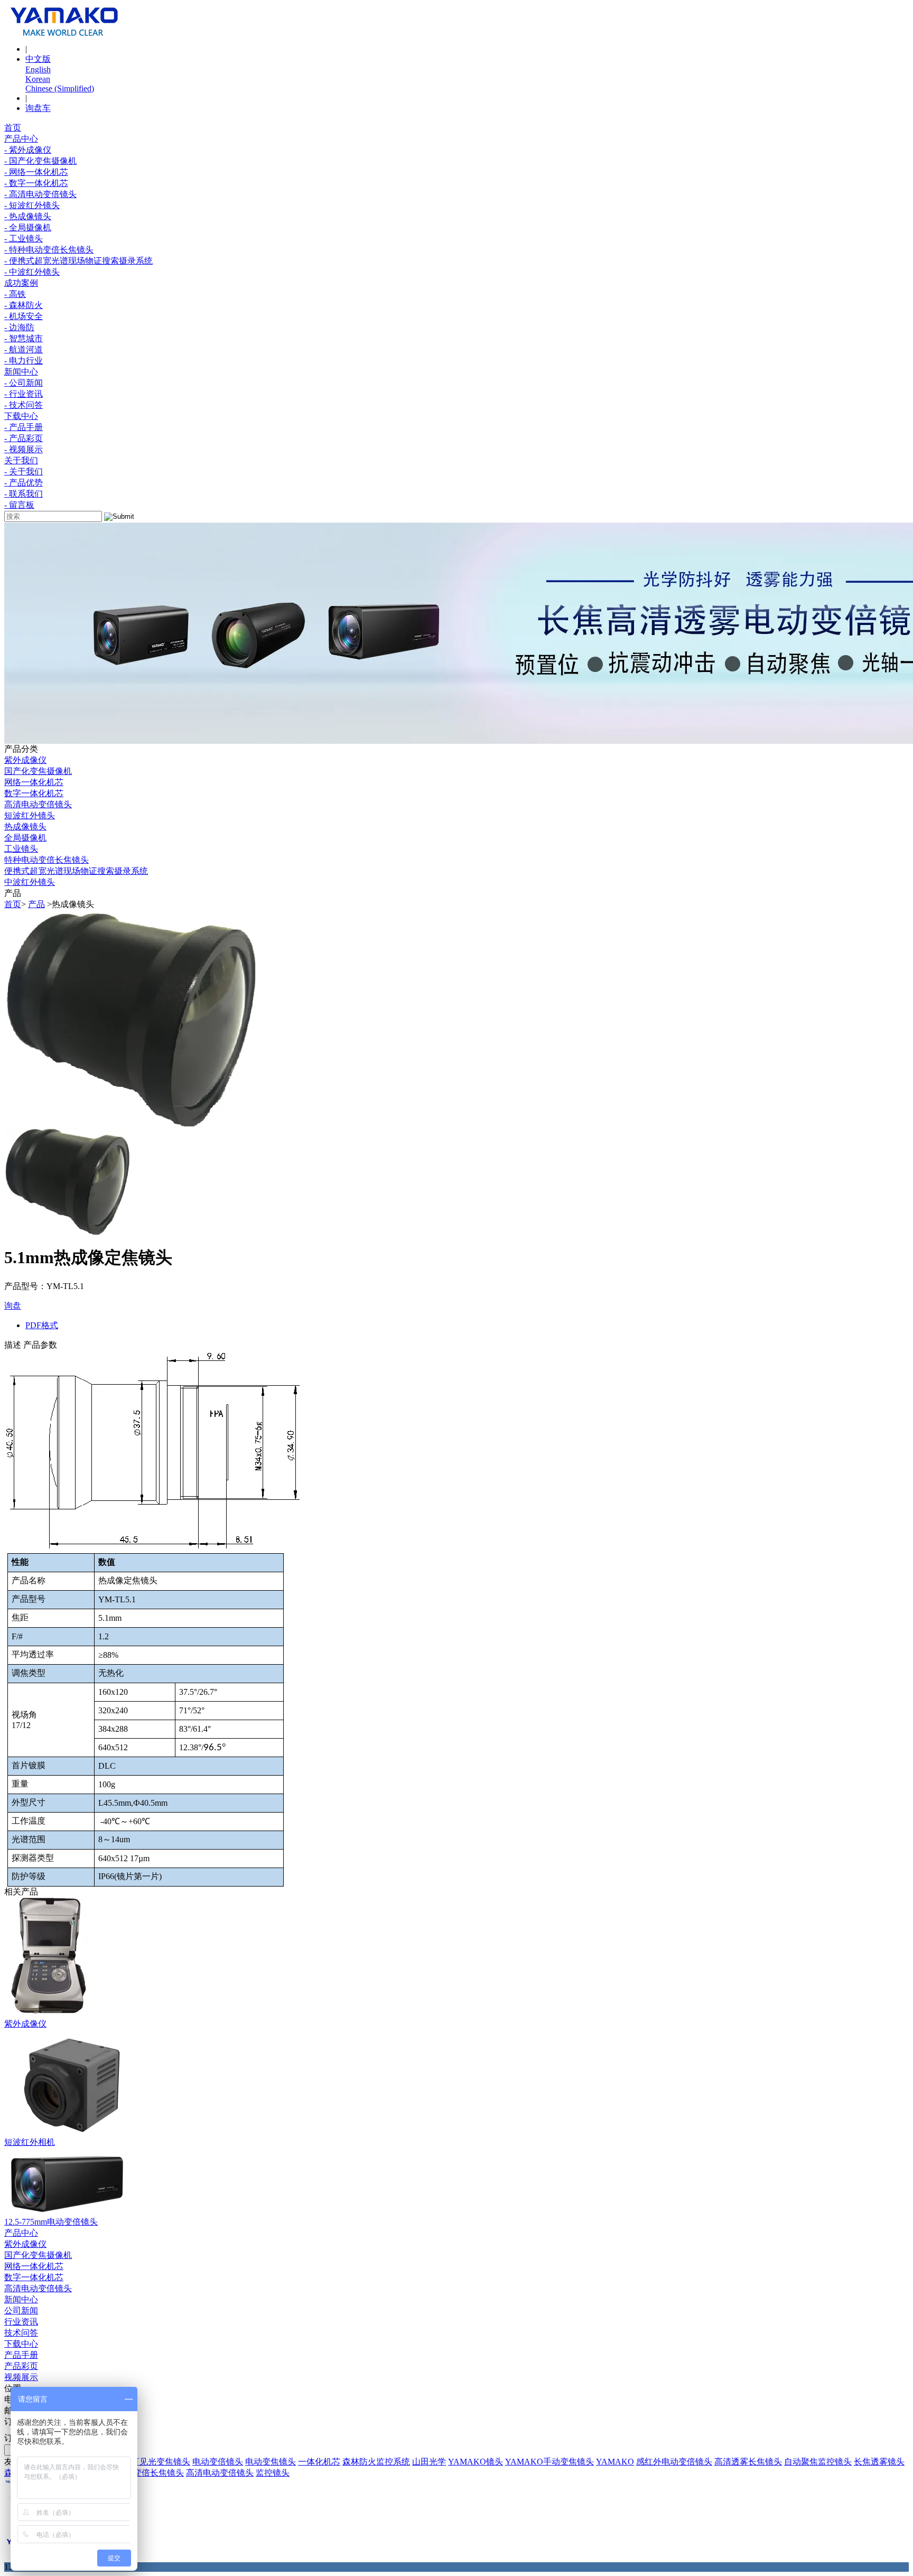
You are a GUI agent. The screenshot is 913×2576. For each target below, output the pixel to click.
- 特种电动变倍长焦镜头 (49, 250)
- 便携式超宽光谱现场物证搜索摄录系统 (78, 261)
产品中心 (21, 139)
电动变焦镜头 (271, 2462)
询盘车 (38, 108)
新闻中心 (21, 372)
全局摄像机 (25, 838)
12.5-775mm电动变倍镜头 (51, 2222)
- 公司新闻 (24, 383)
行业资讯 (21, 2322)
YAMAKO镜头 (476, 2462)
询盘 (13, 1306)
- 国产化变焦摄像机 (40, 161)
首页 (13, 128)
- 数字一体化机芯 (36, 183)
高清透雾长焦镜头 (748, 2462)
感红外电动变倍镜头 (674, 2462)
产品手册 (21, 2355)
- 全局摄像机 (28, 227)
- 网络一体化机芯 (36, 172)
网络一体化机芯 (34, 782)
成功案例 (21, 283)
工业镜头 (21, 849)
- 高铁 (15, 294)
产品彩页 (21, 2366)
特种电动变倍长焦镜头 (46, 860)
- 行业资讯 (24, 394)
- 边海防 (19, 327)
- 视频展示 (24, 449)
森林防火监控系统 (376, 2462)
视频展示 (21, 2377)
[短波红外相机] (68, 2134)
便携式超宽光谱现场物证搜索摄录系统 (76, 871)
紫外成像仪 (25, 760)
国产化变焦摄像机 (38, 771)
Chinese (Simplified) (60, 88)
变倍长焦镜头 (159, 2473)
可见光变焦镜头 (161, 2462)
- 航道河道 (24, 349)
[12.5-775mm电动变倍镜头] (68, 2214)
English (38, 69)
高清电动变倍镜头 (38, 804)
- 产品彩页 (24, 438)
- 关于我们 (24, 472)
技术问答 (21, 2333)
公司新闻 (21, 2311)
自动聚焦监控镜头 (818, 2462)
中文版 (38, 59)
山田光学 (429, 2462)
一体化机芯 (319, 2462)
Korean (38, 79)
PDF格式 (42, 1325)
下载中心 (21, 416)
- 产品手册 (24, 427)
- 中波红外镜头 (32, 272)
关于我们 (21, 460)
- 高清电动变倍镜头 (40, 194)
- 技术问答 (24, 405)
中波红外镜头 (30, 882)
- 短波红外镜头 (32, 205)
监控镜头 (273, 2473)
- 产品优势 (24, 483)
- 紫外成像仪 (28, 150)
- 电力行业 (24, 361)
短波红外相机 (30, 2142)
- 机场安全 (24, 316)
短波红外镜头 (30, 815)
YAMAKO (615, 2462)
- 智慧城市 (24, 338)
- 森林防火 (24, 305)
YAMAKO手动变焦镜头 (549, 2462)
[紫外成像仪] (50, 2016)
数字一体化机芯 (34, 793)
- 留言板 (19, 505)
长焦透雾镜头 (879, 2462)
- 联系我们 (24, 494)
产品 (36, 904)
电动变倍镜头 (218, 2462)
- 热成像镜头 (28, 216)
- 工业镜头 (24, 239)
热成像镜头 (25, 827)
